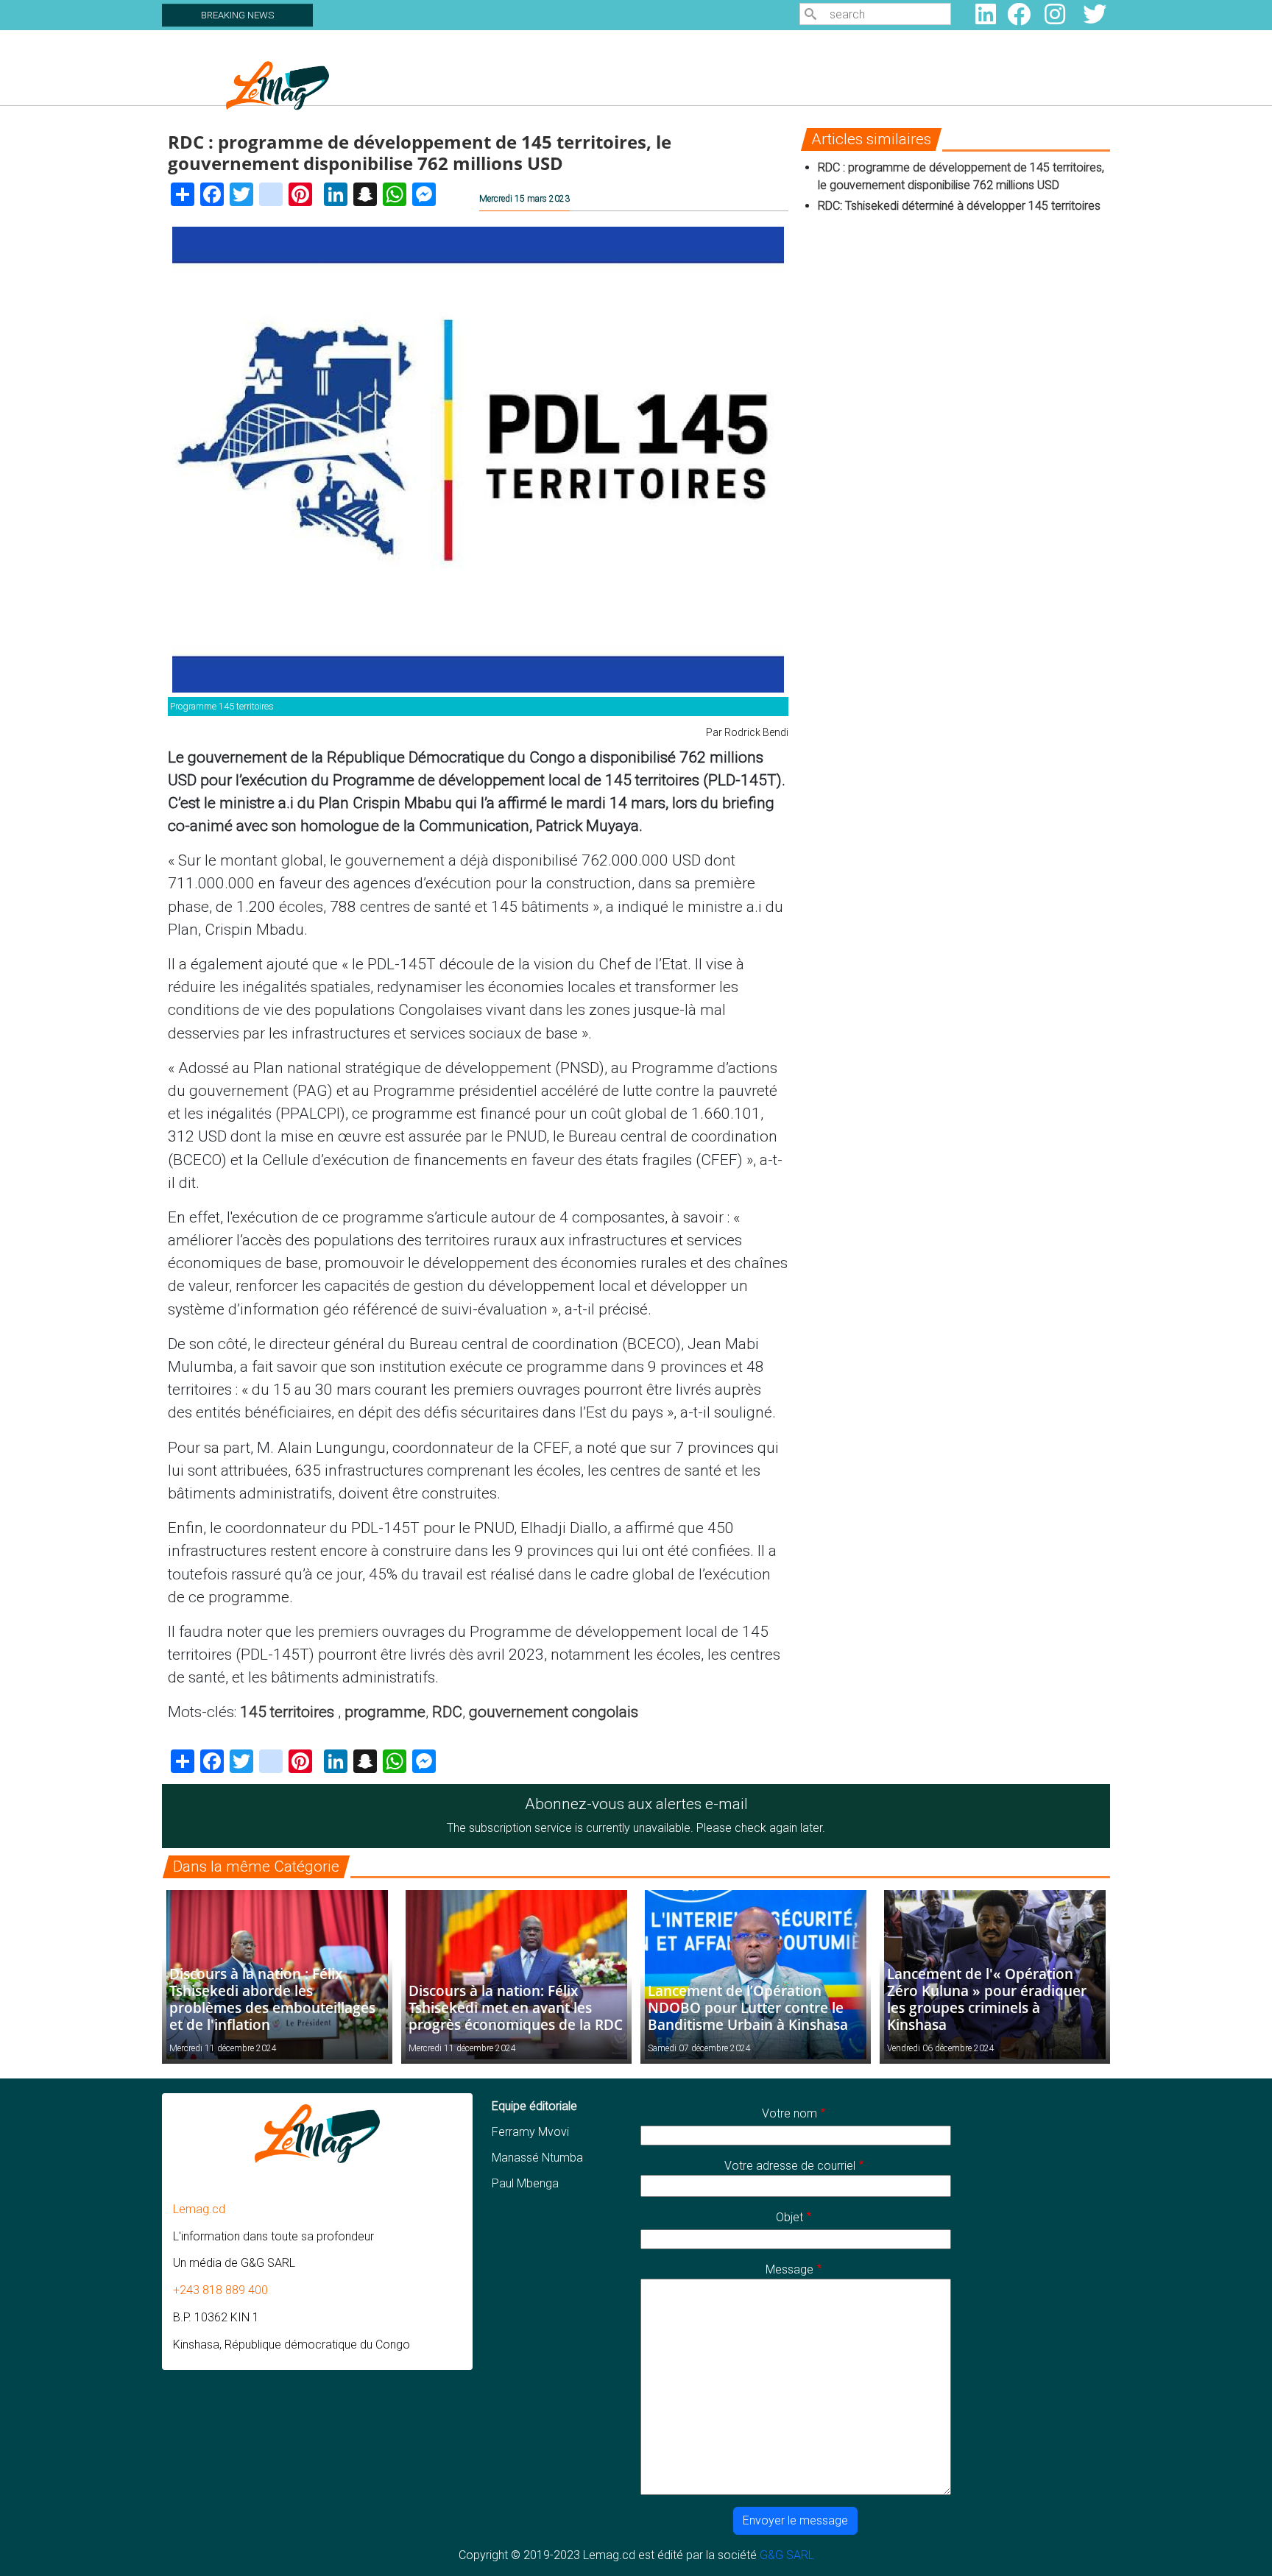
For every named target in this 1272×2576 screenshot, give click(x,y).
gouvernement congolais (554, 1712)
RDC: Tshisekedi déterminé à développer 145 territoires (961, 206)
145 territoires (289, 1712)
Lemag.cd (199, 2209)
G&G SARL (787, 2555)
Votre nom (789, 2113)
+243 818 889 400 (220, 2290)
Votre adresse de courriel (790, 2166)
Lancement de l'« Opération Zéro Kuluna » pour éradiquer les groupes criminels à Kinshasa (987, 1999)
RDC (447, 1712)
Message (789, 2269)
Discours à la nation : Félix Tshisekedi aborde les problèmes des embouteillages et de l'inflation (272, 1999)
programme (385, 1712)
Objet (789, 2217)
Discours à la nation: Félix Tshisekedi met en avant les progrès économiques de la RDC (516, 2007)
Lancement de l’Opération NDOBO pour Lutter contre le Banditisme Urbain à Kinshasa (748, 2007)
